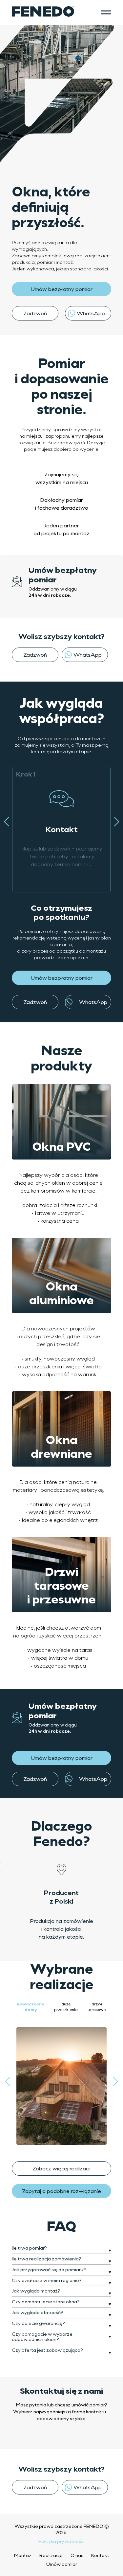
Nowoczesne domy (31, 2007)
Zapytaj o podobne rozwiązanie (61, 2191)
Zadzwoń (35, 313)
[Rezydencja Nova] (61, 2086)
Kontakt (100, 2555)
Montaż (23, 2555)
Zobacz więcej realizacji (61, 2168)
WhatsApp (91, 313)
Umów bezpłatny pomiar (61, 289)
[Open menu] (106, 12)
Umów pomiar (62, 2564)
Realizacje (51, 2555)
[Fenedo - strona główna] (43, 12)
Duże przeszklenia (66, 2007)
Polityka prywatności (61, 2541)
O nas (77, 2555)
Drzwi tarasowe (97, 2007)
